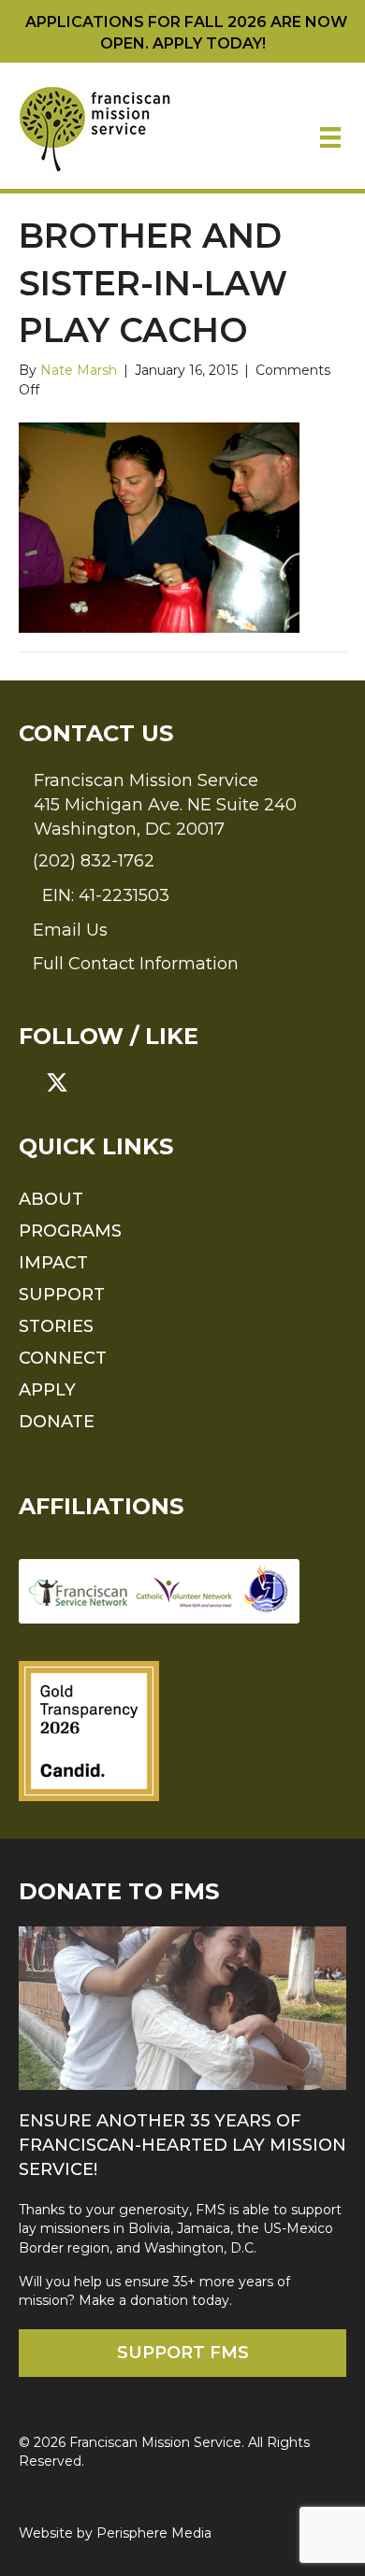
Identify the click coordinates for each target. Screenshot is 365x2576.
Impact (53, 1263)
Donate (57, 1422)
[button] (30, 1082)
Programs (70, 1231)
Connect (63, 1358)
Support (62, 1295)
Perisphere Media (154, 2533)
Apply (47, 1390)
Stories (56, 1326)
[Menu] (330, 137)
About (51, 1199)
